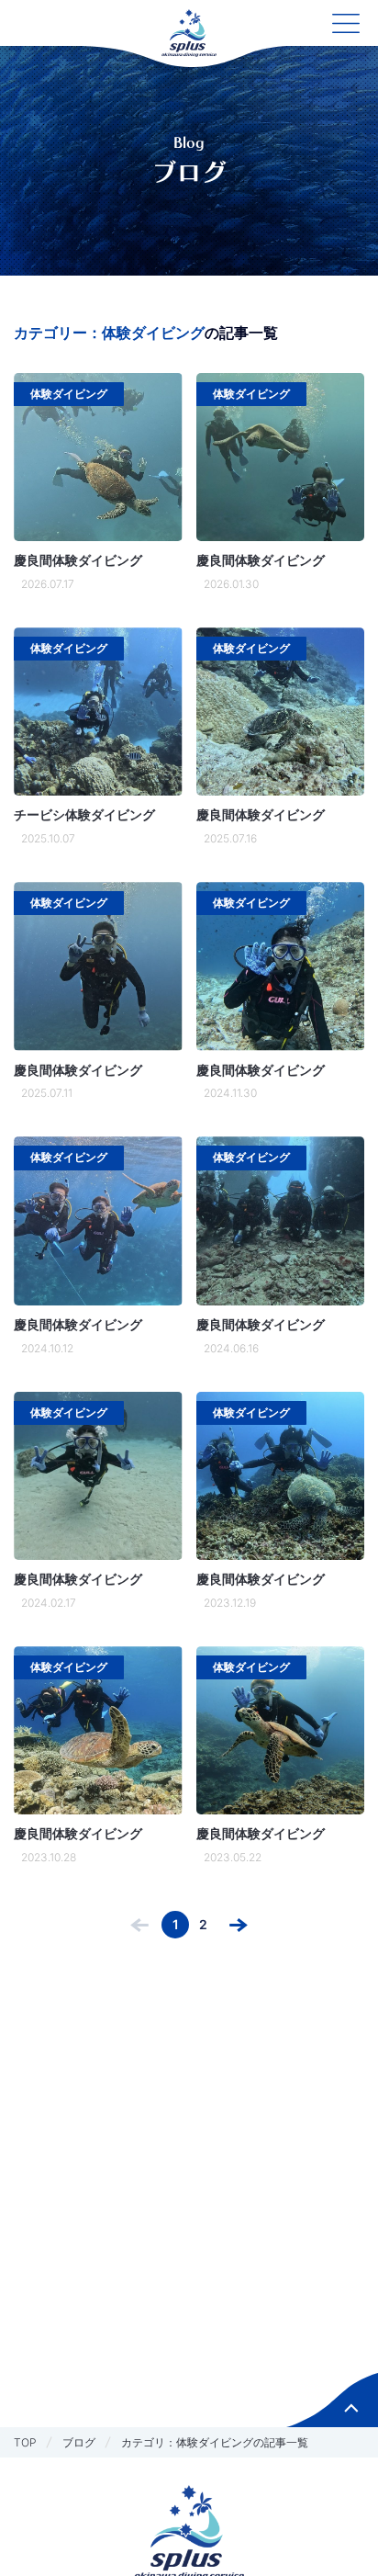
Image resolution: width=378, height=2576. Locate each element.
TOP (25, 2442)
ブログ (79, 2442)
